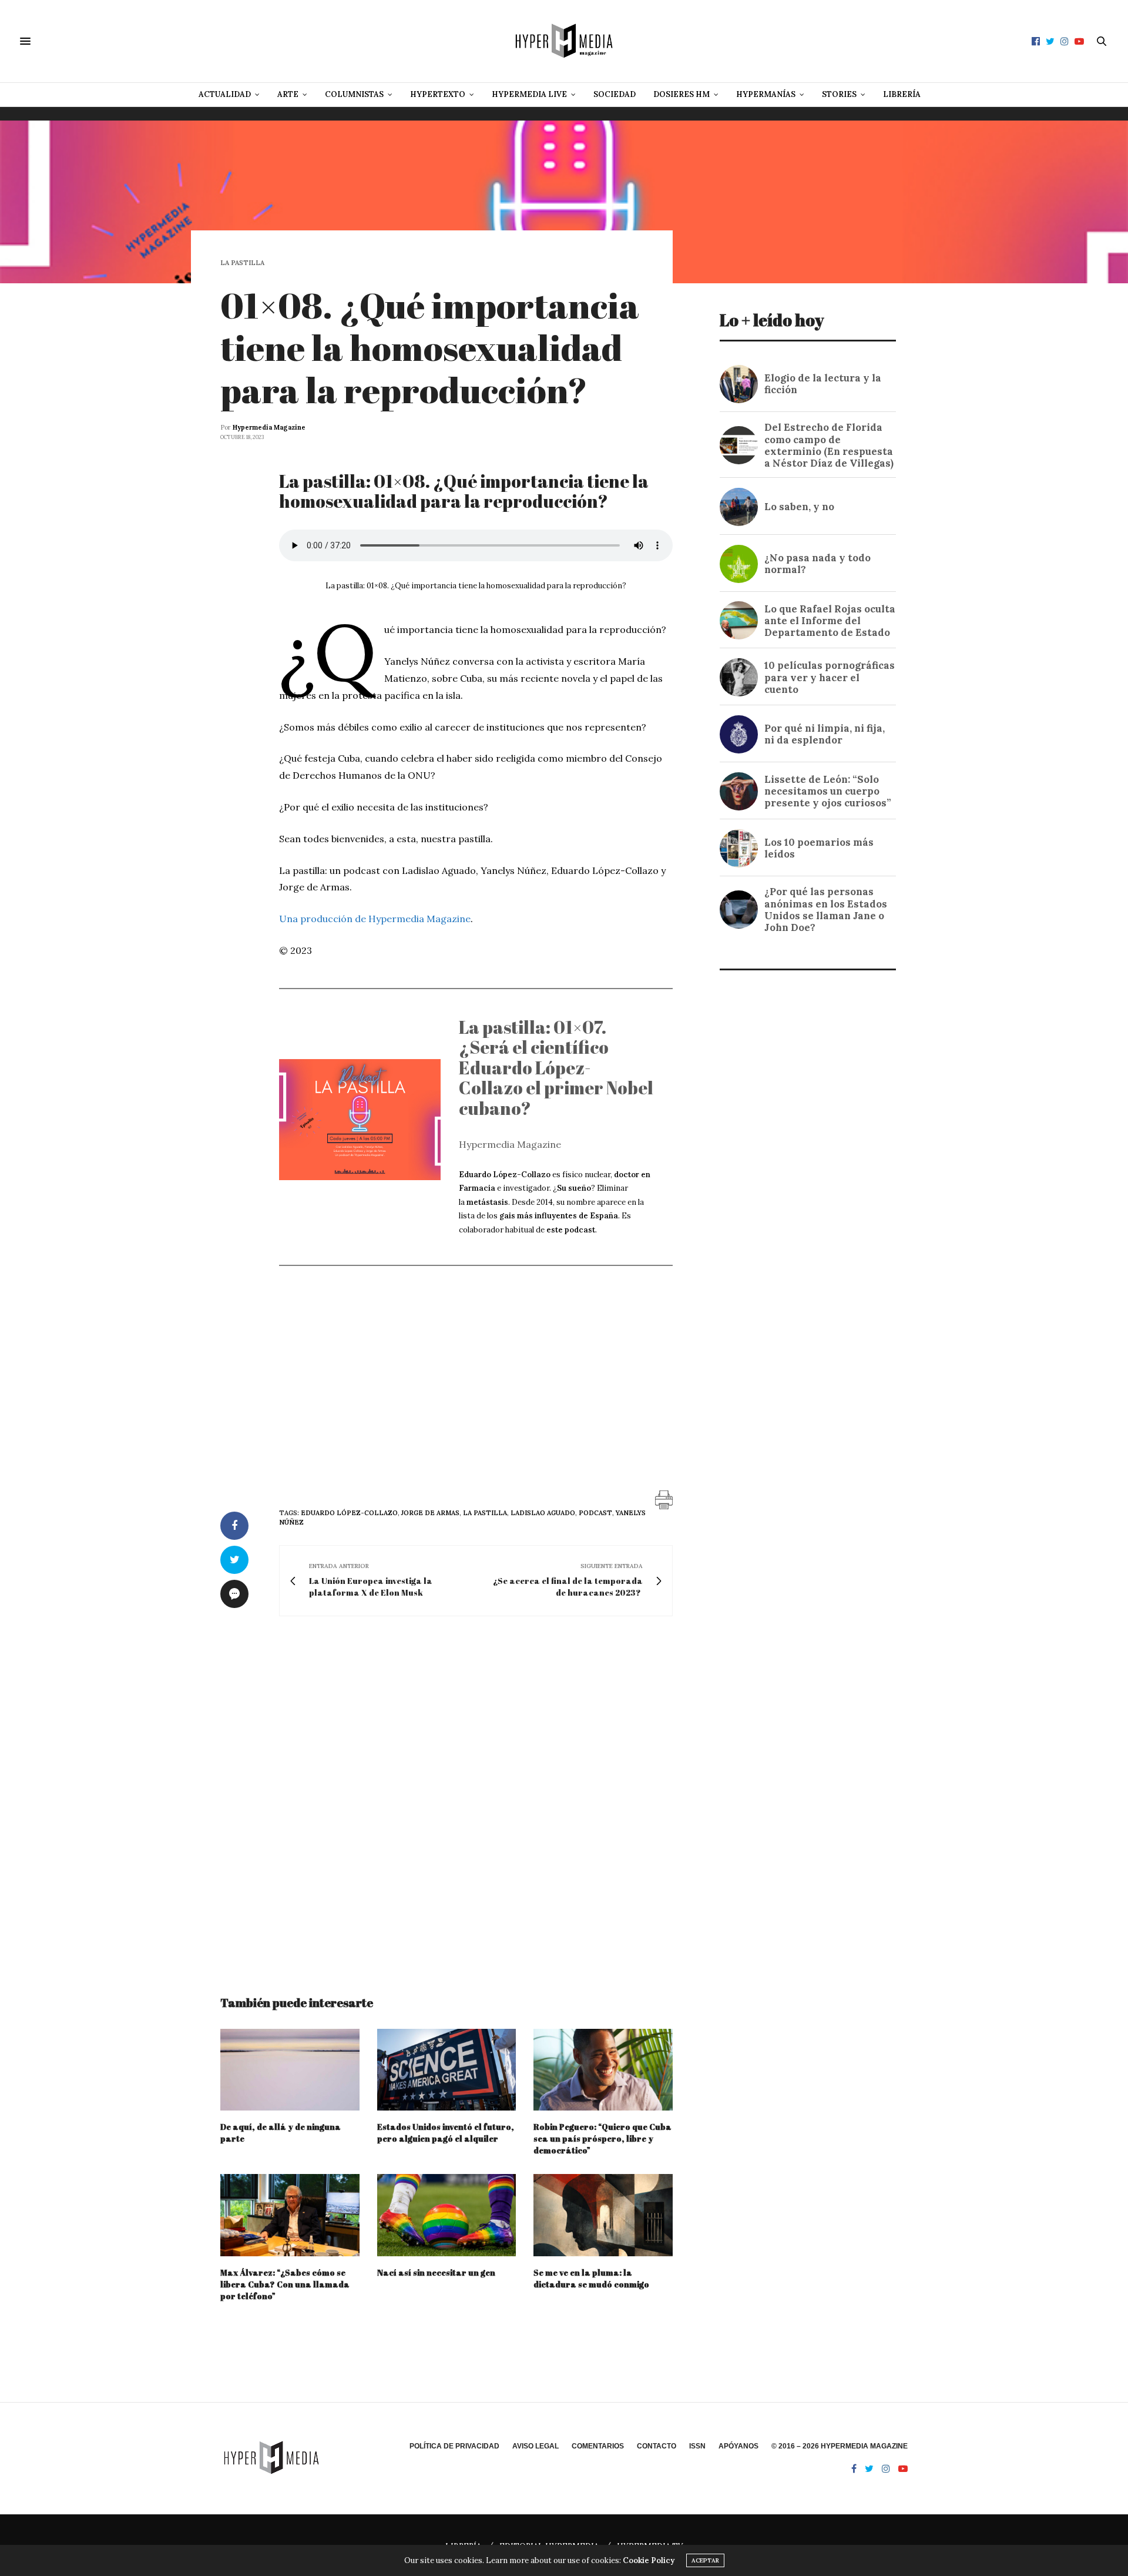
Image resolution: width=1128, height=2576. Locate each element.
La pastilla (242, 263)
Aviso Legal (536, 2446)
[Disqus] (446, 1795)
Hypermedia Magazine (269, 427)
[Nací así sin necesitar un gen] (447, 2215)
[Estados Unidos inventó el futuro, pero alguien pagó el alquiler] (447, 2070)
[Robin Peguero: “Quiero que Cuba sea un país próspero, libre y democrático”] (603, 2070)
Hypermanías (766, 94)
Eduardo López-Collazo (349, 1513)
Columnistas (354, 94)
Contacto (657, 2446)
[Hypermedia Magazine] (564, 41)
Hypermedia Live (529, 94)
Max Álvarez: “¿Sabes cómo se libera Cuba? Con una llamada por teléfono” (285, 2284)
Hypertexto (438, 94)
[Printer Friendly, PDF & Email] (664, 1499)
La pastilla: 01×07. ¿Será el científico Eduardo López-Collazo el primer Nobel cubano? (556, 1068)
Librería (902, 94)
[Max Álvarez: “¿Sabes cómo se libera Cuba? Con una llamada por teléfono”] (290, 2215)
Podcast (595, 1513)
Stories (839, 94)
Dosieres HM (681, 94)
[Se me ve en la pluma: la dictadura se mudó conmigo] (603, 2215)
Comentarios (598, 2446)
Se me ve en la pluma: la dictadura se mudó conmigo (591, 2278)
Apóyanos (738, 2446)
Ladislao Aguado (543, 1513)
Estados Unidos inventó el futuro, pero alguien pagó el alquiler (446, 2133)
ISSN (697, 2446)
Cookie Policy (649, 2560)
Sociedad (615, 94)
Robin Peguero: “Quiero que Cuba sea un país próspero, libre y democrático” (602, 2138)
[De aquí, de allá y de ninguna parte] (290, 2070)
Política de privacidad (454, 2446)
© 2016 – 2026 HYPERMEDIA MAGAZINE (840, 2446)
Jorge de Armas (430, 1513)
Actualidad (225, 94)
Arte (288, 94)
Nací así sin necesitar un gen (436, 2272)
